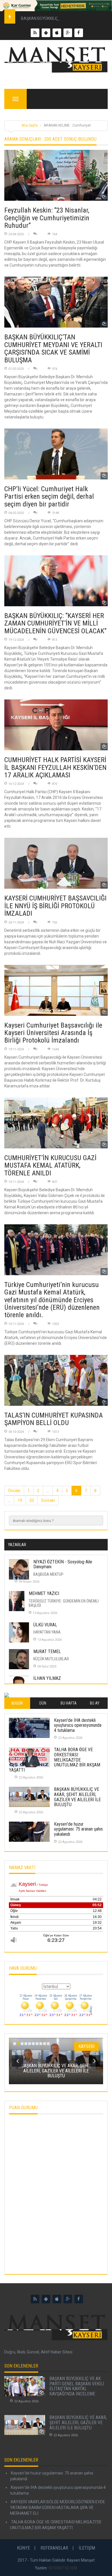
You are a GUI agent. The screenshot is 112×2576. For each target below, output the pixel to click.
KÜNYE (23, 2548)
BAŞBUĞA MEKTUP (48, 1574)
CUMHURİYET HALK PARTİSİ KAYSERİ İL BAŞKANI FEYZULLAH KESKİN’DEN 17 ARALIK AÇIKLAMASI (55, 767)
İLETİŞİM (87, 2548)
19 (20, 1500)
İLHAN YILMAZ (47, 1678)
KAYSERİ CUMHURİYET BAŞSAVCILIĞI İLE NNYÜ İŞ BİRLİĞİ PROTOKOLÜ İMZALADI (55, 906)
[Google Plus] (68, 2299)
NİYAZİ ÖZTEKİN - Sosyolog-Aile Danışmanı (63, 1564)
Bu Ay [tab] (95, 1703)
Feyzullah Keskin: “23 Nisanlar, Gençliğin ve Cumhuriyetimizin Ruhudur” (47, 218)
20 (32, 1500)
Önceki (14, 1491)
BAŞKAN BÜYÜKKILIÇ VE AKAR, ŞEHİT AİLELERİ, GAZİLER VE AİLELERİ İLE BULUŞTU (77, 1797)
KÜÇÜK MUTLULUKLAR (51, 1659)
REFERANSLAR (54, 2548)
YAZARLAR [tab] (17, 1545)
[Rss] (35, 2299)
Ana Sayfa (30, 125)
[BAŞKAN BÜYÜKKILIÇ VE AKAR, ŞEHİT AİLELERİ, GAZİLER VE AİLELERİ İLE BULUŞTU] (25, 2425)
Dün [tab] (43, 1703)
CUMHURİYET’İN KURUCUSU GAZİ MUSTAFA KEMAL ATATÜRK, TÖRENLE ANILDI (50, 1165)
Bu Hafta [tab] (69, 1703)
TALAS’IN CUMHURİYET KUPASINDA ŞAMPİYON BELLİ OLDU (54, 1419)
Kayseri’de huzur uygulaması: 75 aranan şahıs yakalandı (78, 1829)
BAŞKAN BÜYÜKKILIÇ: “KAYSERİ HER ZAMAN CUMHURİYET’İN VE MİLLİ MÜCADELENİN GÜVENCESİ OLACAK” (55, 623)
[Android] (46, 2299)
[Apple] (57, 2299)
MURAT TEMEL (47, 1652)
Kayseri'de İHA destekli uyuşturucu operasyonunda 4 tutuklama (78, 1725)
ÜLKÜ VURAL (45, 1625)
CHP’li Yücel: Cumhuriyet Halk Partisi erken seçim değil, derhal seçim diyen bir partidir (49, 497)
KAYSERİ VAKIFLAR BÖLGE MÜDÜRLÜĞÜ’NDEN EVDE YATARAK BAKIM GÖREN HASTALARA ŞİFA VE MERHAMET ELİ (58, 2508)
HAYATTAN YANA (47, 1632)
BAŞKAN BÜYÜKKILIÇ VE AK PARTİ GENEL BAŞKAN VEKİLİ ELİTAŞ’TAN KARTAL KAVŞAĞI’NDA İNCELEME (77, 2386)
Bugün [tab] (17, 1703)
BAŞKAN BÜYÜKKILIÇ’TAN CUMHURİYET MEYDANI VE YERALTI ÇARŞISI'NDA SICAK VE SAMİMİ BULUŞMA (53, 348)
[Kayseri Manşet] (56, 60)
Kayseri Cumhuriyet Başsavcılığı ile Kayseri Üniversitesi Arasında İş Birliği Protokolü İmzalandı (53, 1033)
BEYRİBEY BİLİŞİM (63, 2568)
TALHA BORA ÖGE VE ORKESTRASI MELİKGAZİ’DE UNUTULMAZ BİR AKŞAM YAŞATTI (55, 1760)
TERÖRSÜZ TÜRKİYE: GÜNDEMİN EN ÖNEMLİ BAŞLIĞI (64, 1603)
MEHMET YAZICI (44, 1593)
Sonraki (48, 1500)
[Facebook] (79, 2299)
